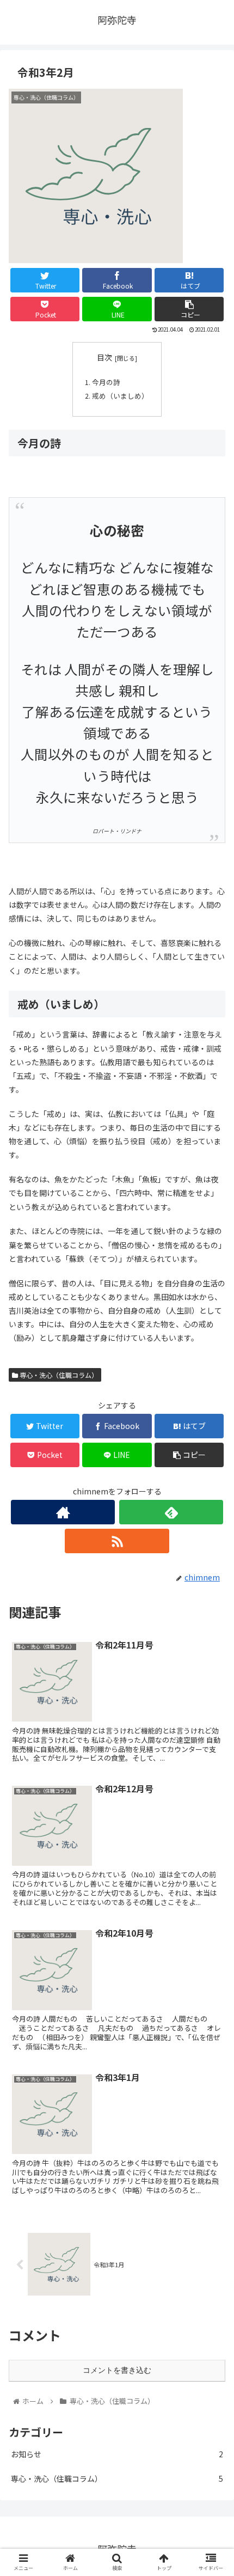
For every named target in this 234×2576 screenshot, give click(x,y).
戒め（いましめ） (120, 396)
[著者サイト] (63, 1512)
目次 (104, 357)
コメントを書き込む (117, 2370)
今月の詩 (106, 382)
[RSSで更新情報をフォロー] (117, 1541)
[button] (211, 1568)
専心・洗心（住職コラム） (58, 1375)
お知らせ (117, 2454)
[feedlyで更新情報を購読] (171, 1512)
